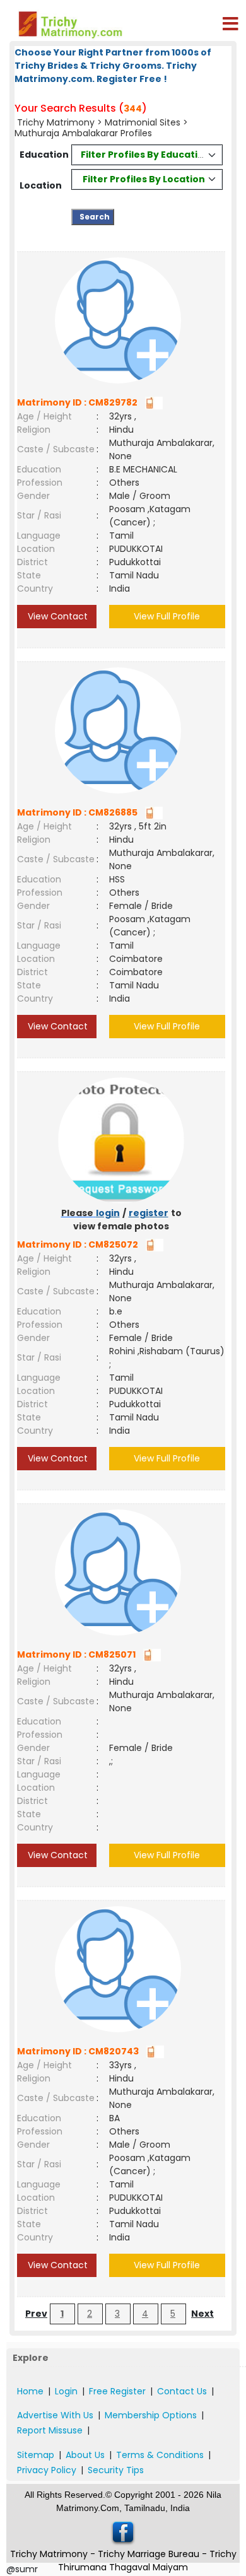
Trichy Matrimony (56, 122)
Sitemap (36, 2455)
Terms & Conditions (160, 2455)
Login (66, 2391)
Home (30, 2391)
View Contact (56, 616)
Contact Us (182, 2391)
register (149, 1213)
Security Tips (116, 2470)
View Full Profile (167, 616)
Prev (36, 2314)
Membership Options (151, 2415)
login (108, 1213)
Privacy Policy (47, 2470)
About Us (85, 2455)
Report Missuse (50, 2430)
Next (202, 2314)
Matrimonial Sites (143, 122)
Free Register (117, 2391)
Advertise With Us (55, 2415)
